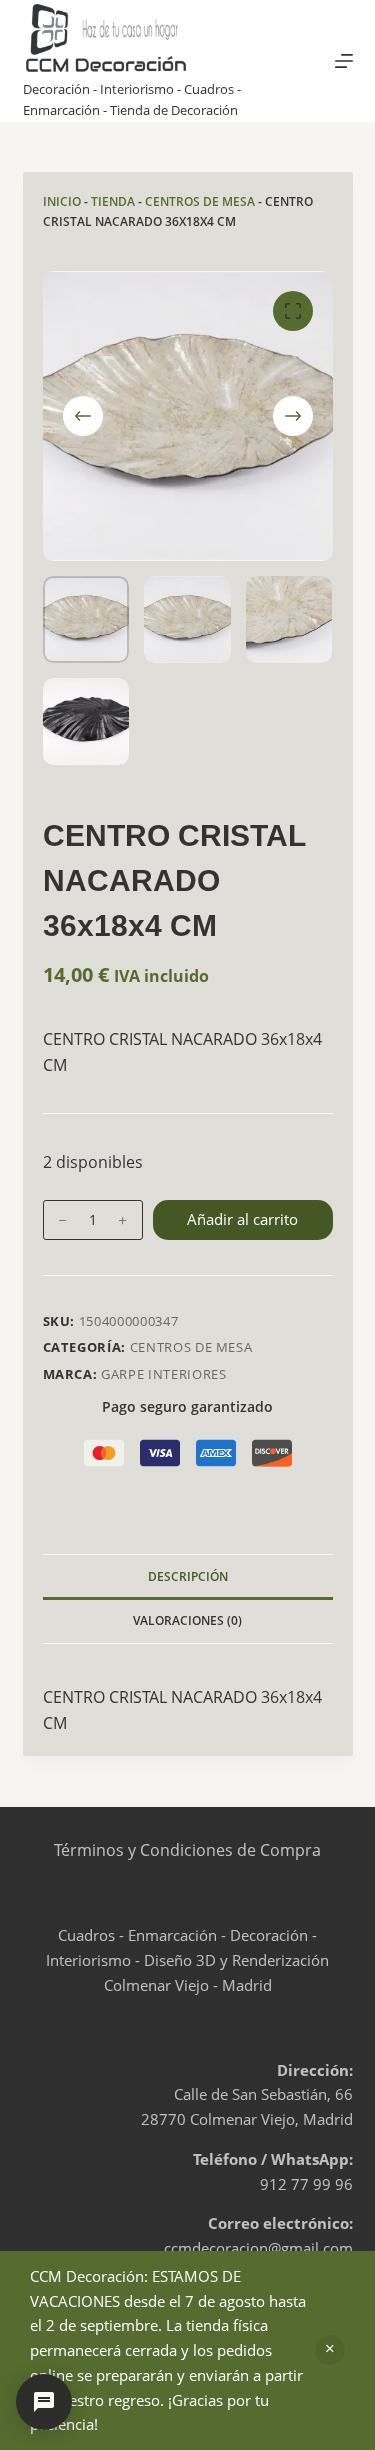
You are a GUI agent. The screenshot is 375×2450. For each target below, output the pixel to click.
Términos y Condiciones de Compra (187, 1850)
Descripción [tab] (188, 1576)
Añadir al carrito (242, 1219)
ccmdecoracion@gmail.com (258, 2248)
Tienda (113, 201)
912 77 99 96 (306, 2184)
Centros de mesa (200, 201)
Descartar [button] (330, 2350)
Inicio (62, 201)
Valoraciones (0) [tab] (187, 1620)
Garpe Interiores (163, 1374)
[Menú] (344, 61)
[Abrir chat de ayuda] (44, 2402)
